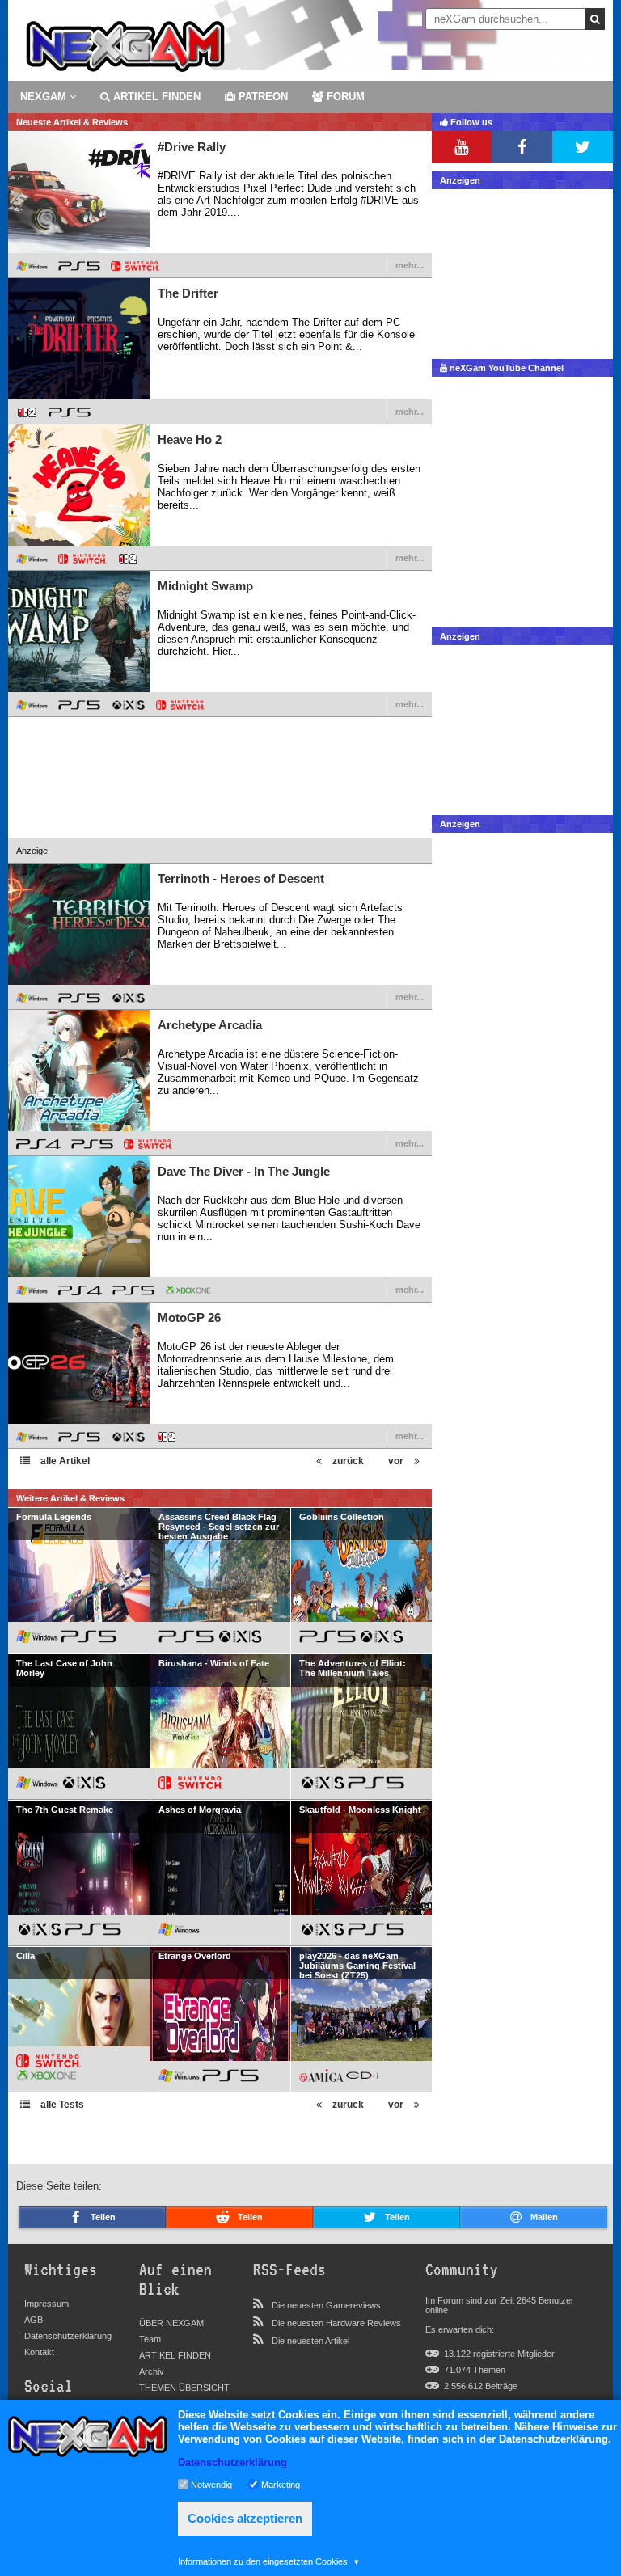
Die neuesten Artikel (310, 2341)
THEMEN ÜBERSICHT (184, 2388)
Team (150, 2339)
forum (344, 97)
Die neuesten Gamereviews (326, 2305)
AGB (34, 2320)
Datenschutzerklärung (68, 2336)
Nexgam (45, 97)
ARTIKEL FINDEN (155, 97)
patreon (262, 97)
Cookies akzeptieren (245, 2518)
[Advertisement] (220, 799)
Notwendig (211, 2484)
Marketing (281, 2484)
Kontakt (39, 2352)
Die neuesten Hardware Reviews (336, 2323)
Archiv (152, 2371)
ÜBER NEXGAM (171, 2323)
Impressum (46, 2304)
